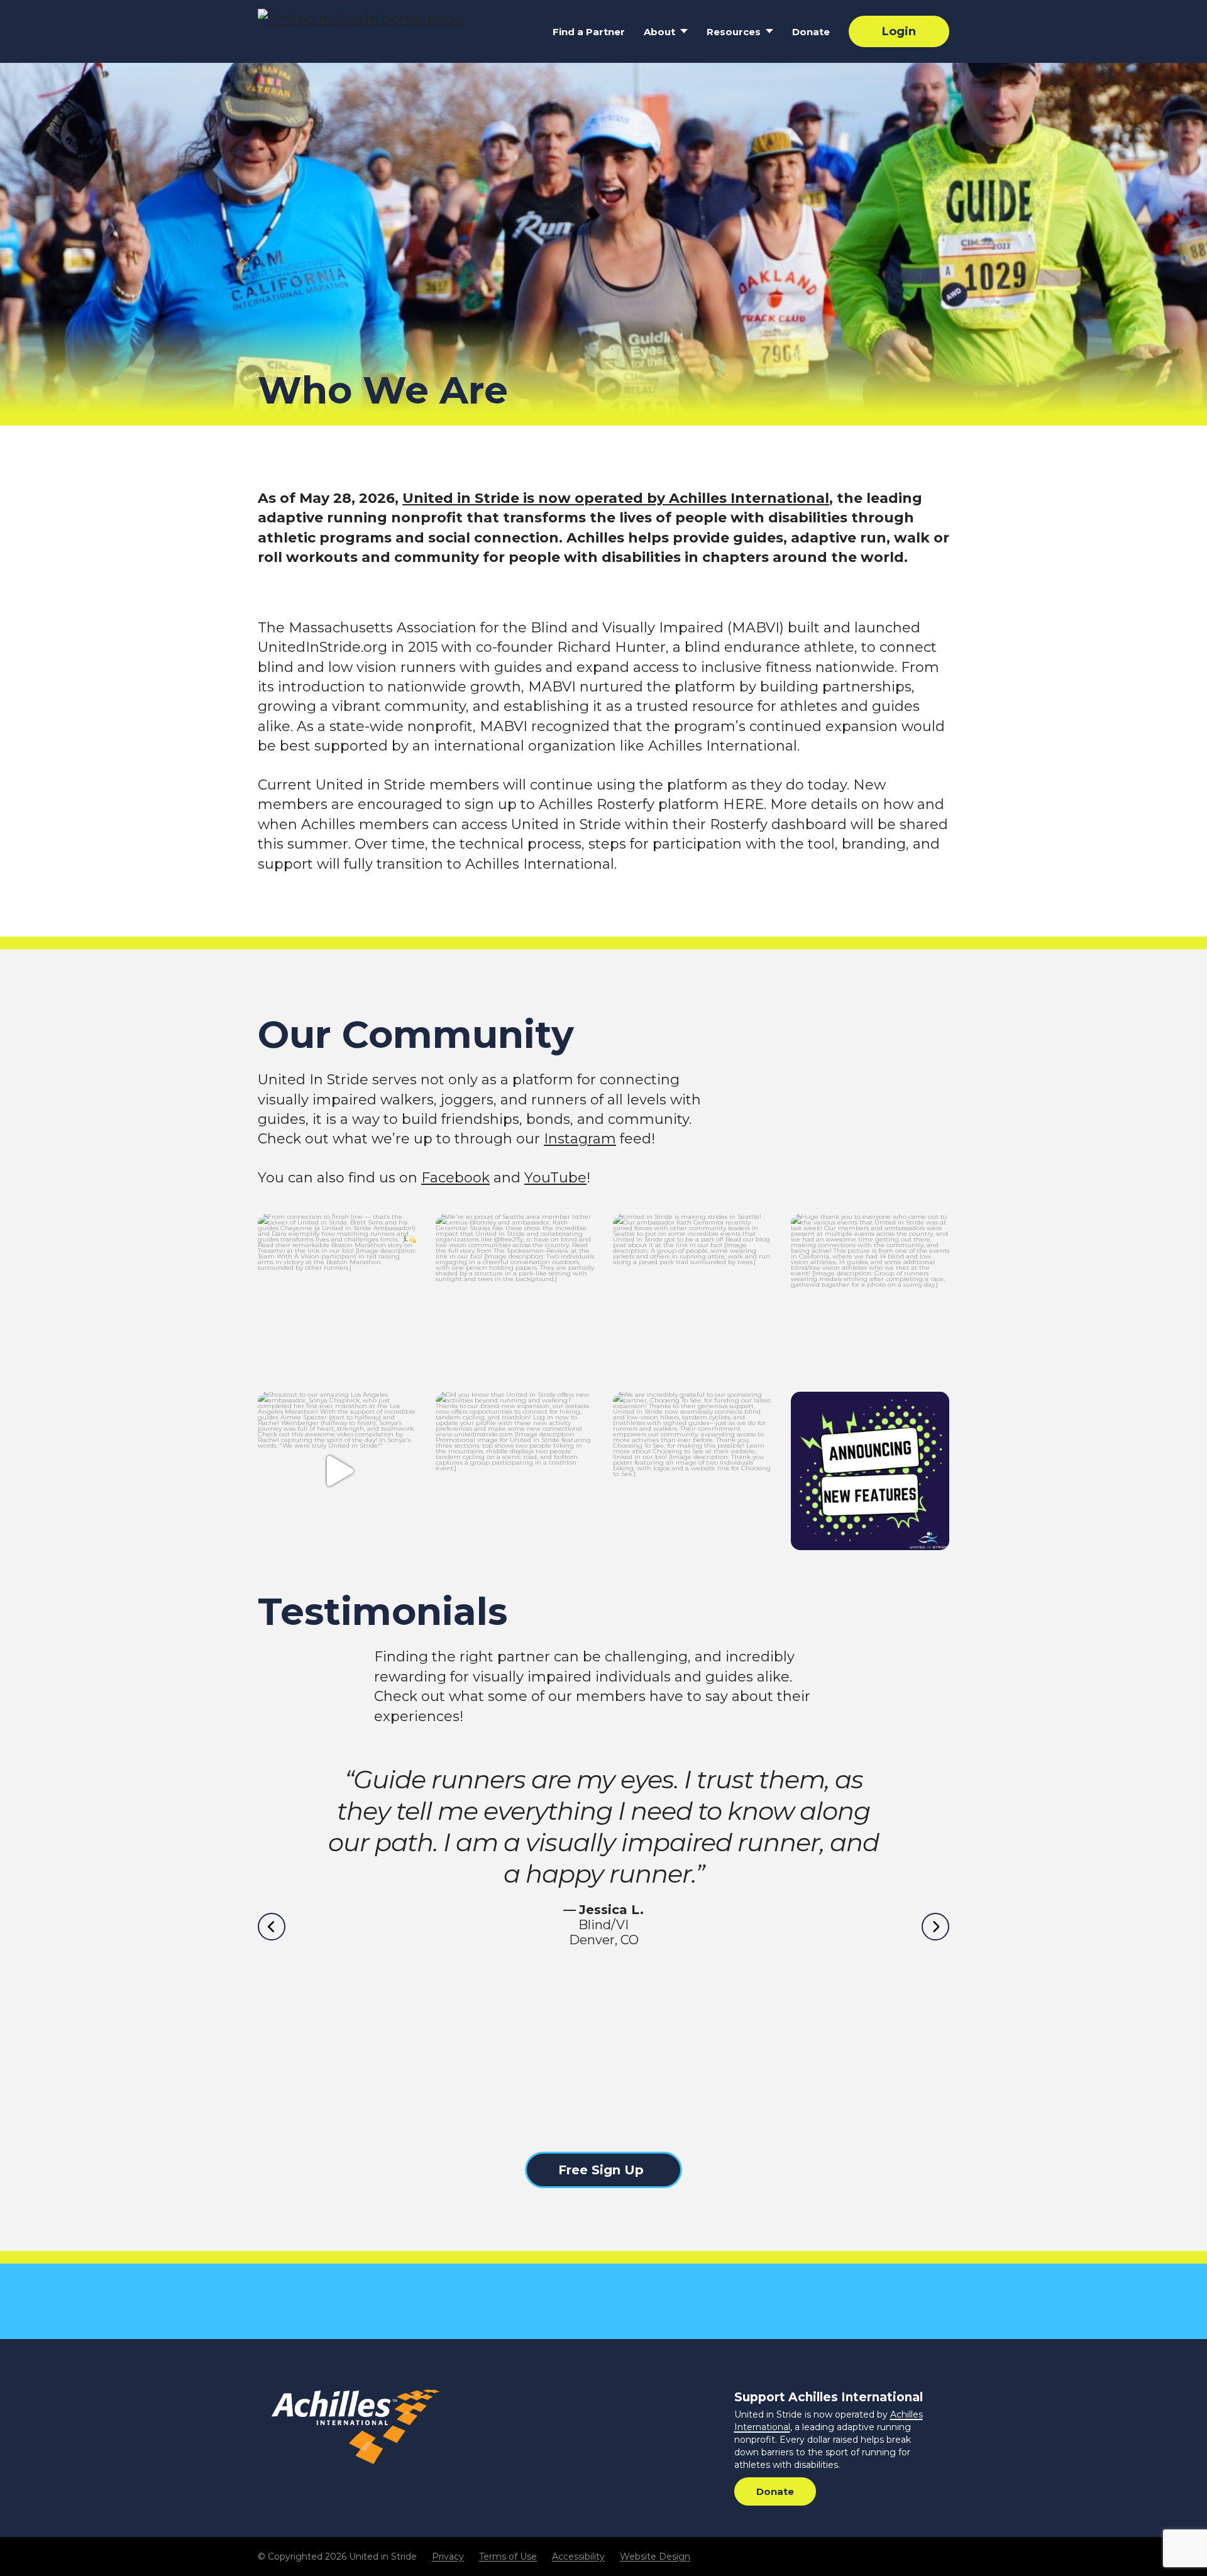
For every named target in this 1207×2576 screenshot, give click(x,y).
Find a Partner (589, 32)
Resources (734, 32)
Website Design (655, 2557)
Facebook (455, 1178)
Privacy (448, 2557)
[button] (272, 1927)
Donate (811, 32)
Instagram (580, 1139)
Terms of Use (508, 2557)
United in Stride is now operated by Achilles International (616, 498)
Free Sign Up (601, 2170)
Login (899, 31)
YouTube (555, 1178)
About (659, 32)
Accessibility (578, 2557)
